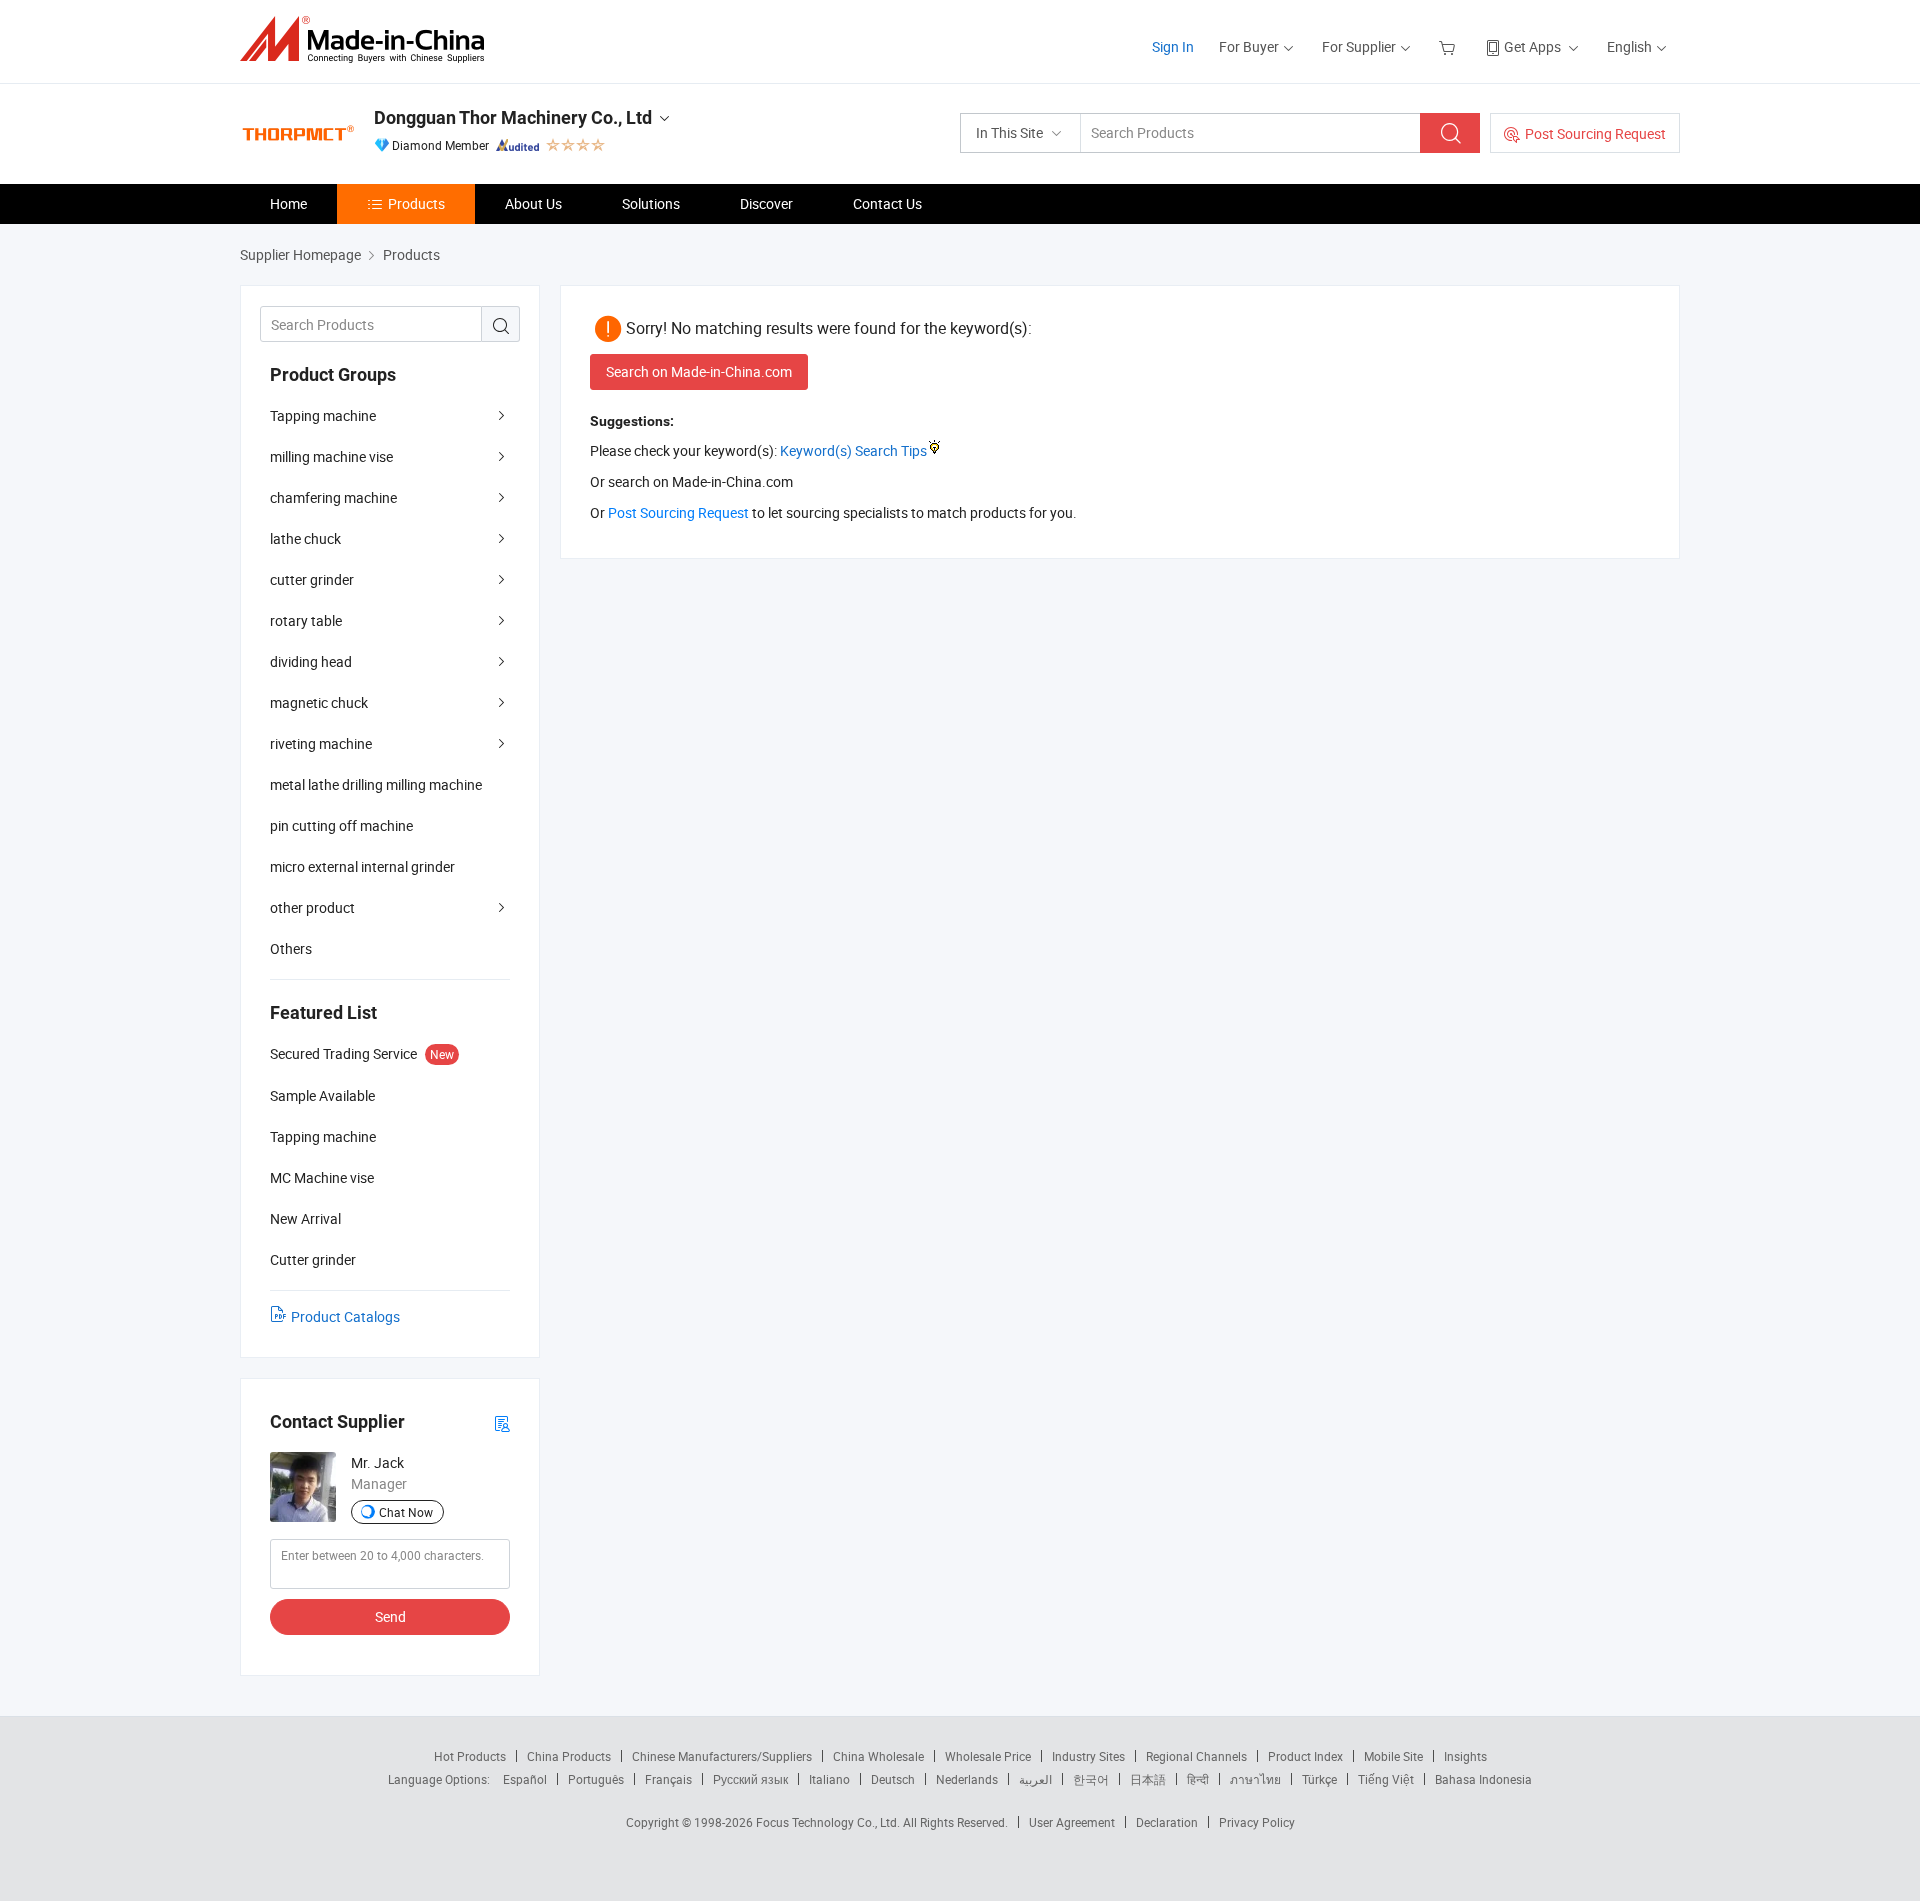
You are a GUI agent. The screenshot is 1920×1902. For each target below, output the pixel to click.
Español (525, 1779)
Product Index (1305, 1756)
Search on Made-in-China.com (699, 371)
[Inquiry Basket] (1449, 46)
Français (668, 1779)
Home (288, 203)
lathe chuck (305, 538)
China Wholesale (878, 1756)
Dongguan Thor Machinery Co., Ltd (513, 117)
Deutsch (893, 1779)
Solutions (651, 203)
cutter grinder (312, 579)
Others (291, 948)
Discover (766, 203)
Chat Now (406, 1512)
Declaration (1167, 1822)
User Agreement (1072, 1822)
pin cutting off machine (341, 825)
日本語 (1148, 1779)
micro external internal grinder (362, 866)
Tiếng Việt (1386, 1779)
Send (390, 1616)
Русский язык (750, 1779)
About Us (533, 203)
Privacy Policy (1257, 1822)
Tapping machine (323, 415)
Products (416, 203)
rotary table (306, 620)
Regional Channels (1196, 1756)
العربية (1035, 1779)
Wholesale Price (988, 1756)
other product (312, 907)
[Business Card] (502, 1422)
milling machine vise (331, 456)
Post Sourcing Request (1595, 133)
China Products (569, 1756)
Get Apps (1532, 46)
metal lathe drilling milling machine (376, 784)
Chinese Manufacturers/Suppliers (722, 1756)
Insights (1465, 1756)
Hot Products (470, 1756)
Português (596, 1779)
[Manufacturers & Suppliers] (368, 39)
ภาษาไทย (1255, 1779)
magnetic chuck (319, 702)
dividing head (311, 661)
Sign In (1173, 46)
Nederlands (967, 1779)
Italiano (829, 1779)
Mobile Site (1393, 1756)
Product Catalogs (345, 1316)
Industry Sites (1088, 1756)
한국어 (1091, 1779)
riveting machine (321, 743)
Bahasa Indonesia (1483, 1779)
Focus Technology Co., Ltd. (829, 1822)
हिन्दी (1198, 1779)
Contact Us (887, 203)
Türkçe (1319, 1779)
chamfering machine (333, 497)
